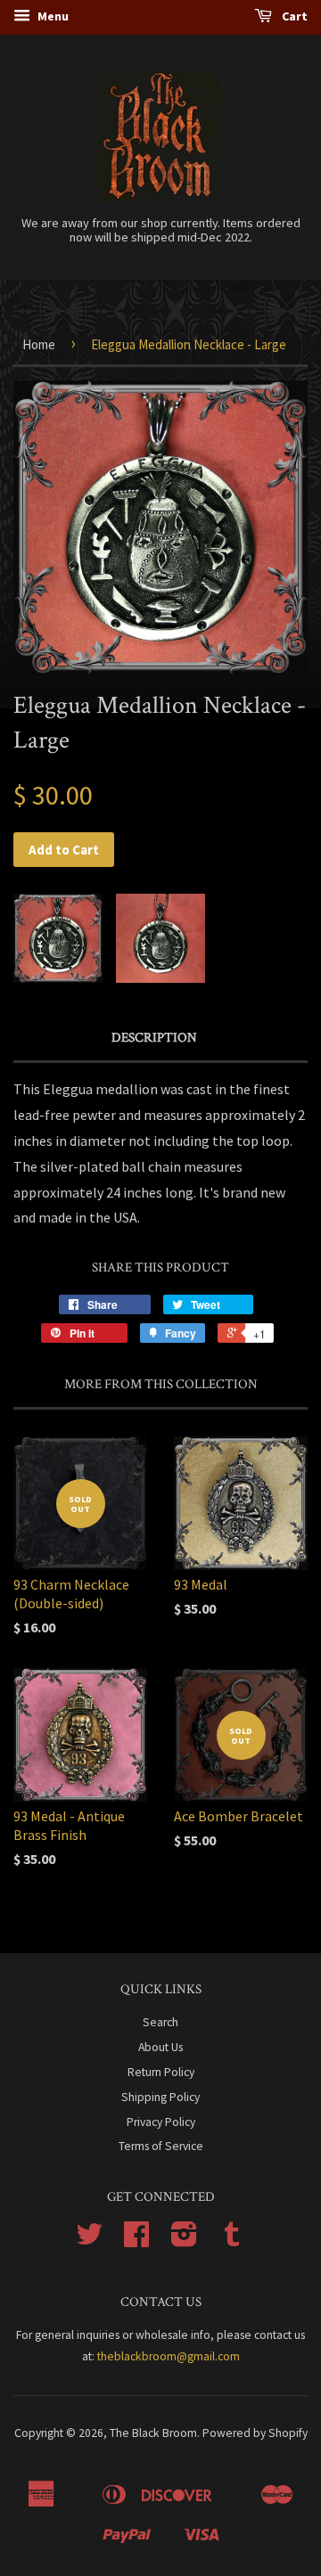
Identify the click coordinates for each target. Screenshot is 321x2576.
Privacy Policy (161, 2122)
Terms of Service (161, 2146)
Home (39, 344)
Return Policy (161, 2072)
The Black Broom (153, 2433)
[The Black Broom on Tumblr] (232, 2241)
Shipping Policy (160, 2097)
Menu (52, 16)
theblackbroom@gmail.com (169, 2356)
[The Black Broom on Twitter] (89, 2241)
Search (160, 2022)
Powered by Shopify (255, 2433)
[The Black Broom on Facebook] (136, 2241)
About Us (160, 2047)
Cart (293, 16)
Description (154, 1038)
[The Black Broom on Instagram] (184, 2241)
